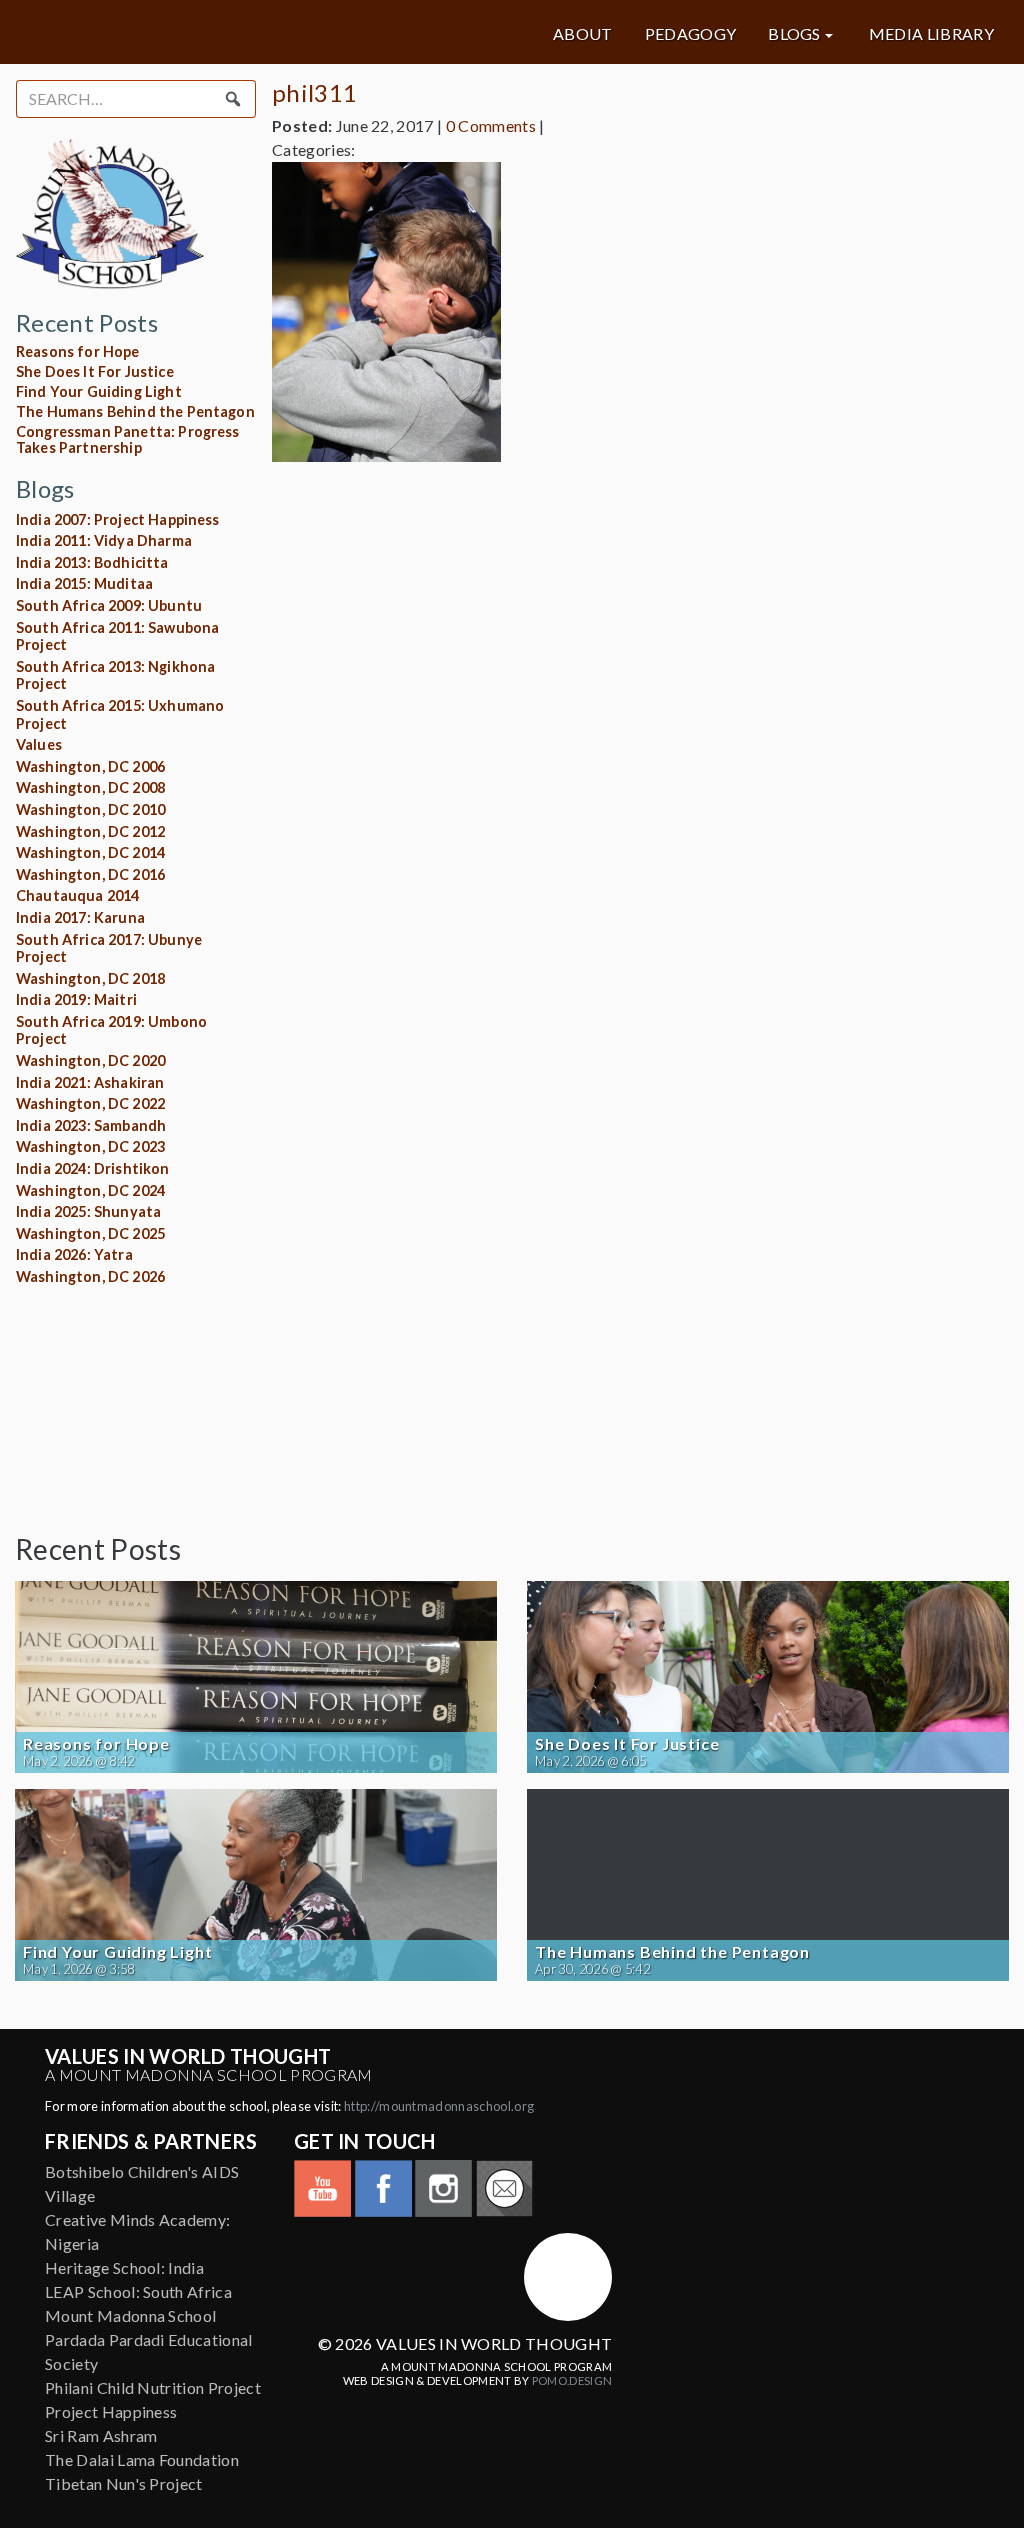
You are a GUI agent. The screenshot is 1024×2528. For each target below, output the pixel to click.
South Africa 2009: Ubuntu (109, 605)
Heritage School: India (124, 2267)
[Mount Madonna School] (568, 2277)
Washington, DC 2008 (90, 787)
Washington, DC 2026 (90, 1276)
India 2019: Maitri (76, 999)
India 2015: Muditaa (84, 583)
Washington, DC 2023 (90, 1146)
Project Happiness (111, 2411)
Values (39, 744)
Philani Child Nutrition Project (153, 2387)
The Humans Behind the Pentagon (135, 411)
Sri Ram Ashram (101, 2435)
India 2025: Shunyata (88, 1211)
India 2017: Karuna (80, 917)
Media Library (931, 34)
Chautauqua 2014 (77, 895)
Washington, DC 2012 (90, 831)
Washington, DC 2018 (90, 978)
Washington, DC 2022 (90, 1103)
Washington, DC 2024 (90, 1190)
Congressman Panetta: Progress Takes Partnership (128, 439)
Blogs (794, 34)
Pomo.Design (572, 2380)
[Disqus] (640, 728)
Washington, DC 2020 (90, 1060)
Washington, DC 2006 (90, 766)
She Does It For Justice (95, 371)
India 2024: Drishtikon (93, 1168)
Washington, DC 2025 (90, 1233)
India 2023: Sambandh (91, 1125)
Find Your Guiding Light (99, 391)
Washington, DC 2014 (90, 852)
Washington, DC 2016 (90, 874)
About (583, 34)
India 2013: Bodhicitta (92, 562)
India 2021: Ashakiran (90, 1082)
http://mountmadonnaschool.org (439, 2106)
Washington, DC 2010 (90, 809)
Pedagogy (691, 34)
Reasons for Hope (78, 351)
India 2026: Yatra (74, 1254)
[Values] (180, 32)
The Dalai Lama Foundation (142, 2459)
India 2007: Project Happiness (118, 519)
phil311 (314, 92)
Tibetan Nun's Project (124, 2483)
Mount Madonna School (130, 2315)
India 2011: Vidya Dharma (104, 540)
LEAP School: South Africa (138, 2291)
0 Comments (491, 125)
